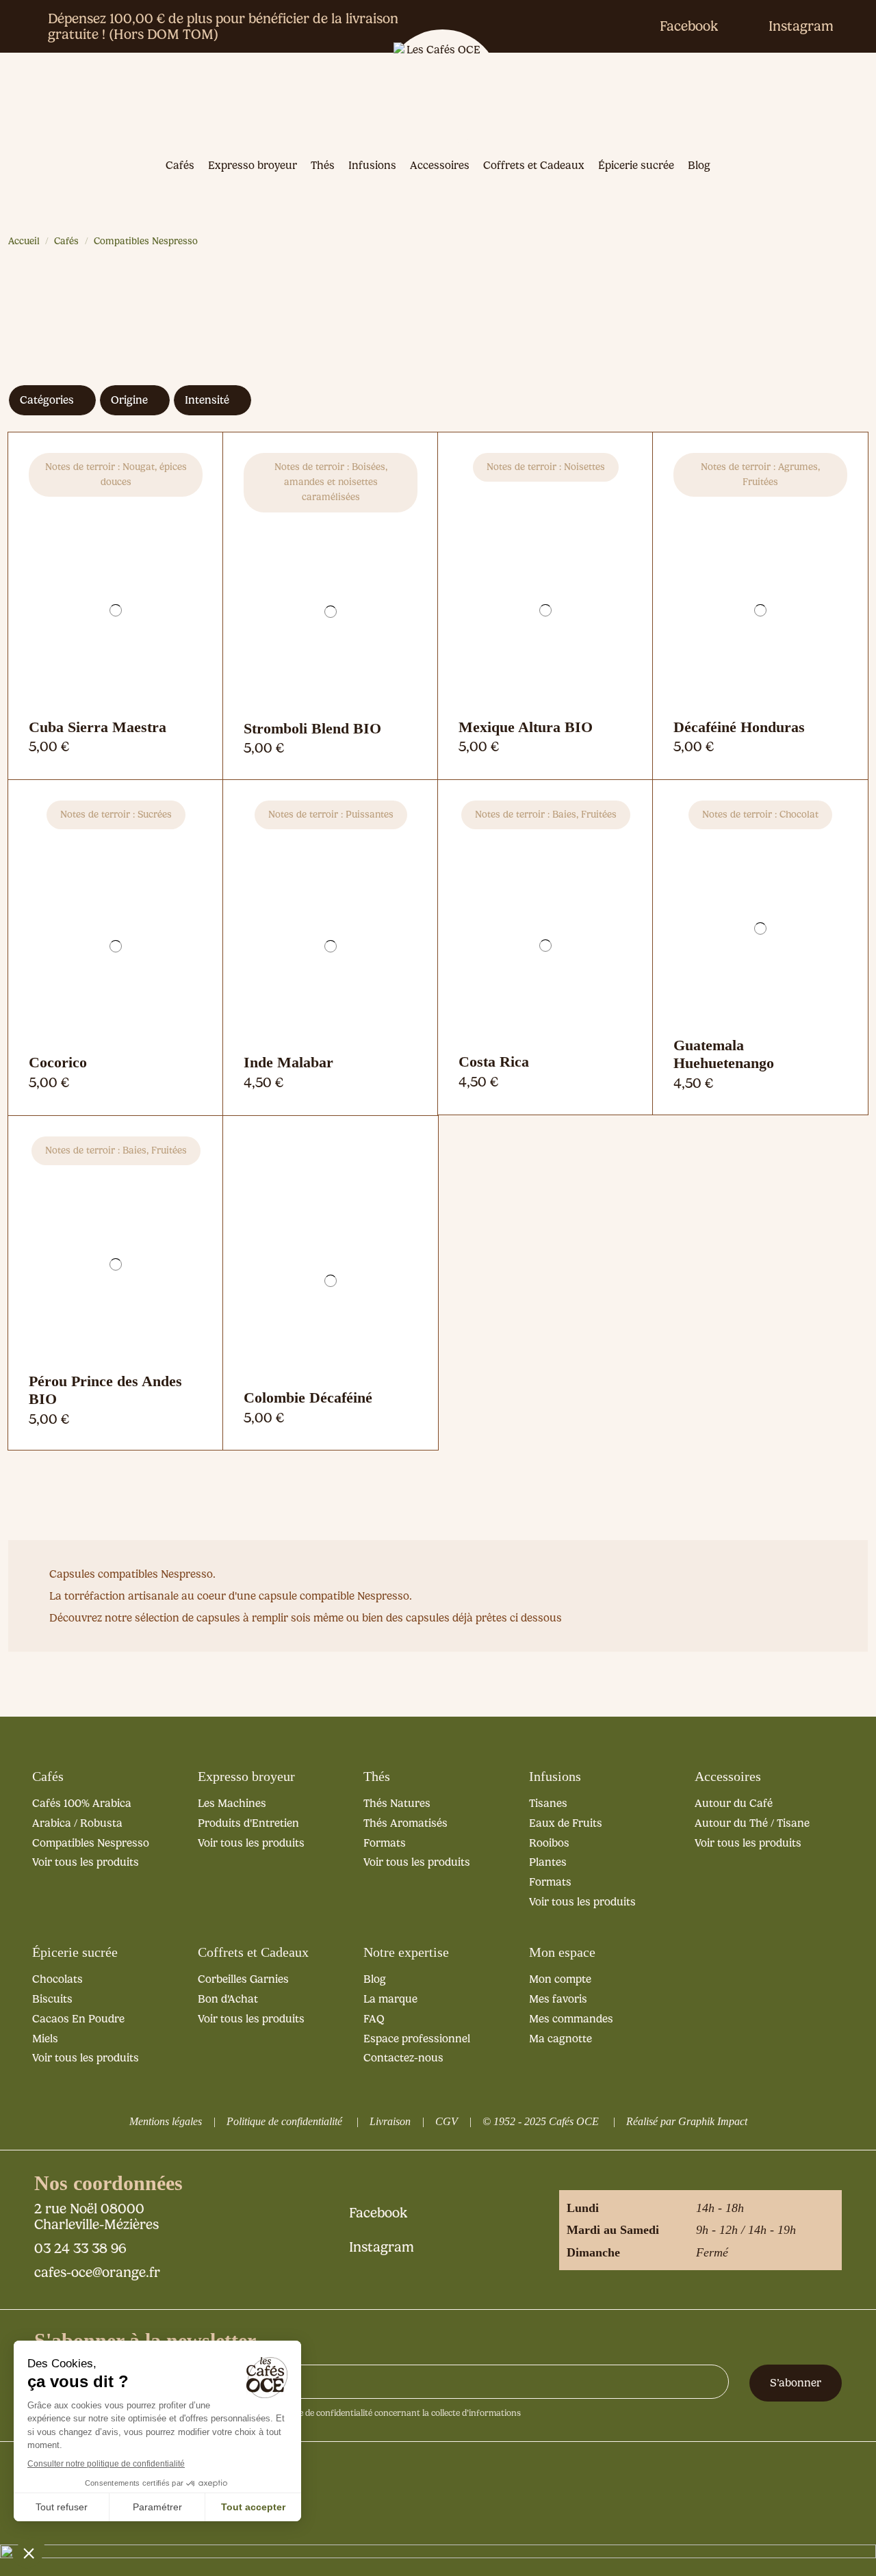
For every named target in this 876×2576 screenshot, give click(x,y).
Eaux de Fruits (566, 1823)
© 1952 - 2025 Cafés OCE (541, 2121)
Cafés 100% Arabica (82, 1803)
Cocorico (58, 1062)
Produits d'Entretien (248, 1823)
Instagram (801, 26)
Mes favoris (558, 1999)
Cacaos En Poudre (78, 2019)
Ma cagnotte (561, 2039)
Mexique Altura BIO (526, 727)
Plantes (548, 1862)
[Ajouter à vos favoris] (116, 720)
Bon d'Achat (228, 1999)
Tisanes (548, 1803)
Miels (45, 2039)
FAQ (374, 2019)
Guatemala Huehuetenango (724, 1054)
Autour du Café (734, 1803)
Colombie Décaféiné (308, 1397)
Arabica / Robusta (77, 1823)
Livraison (390, 2121)
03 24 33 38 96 (80, 2248)
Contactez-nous (403, 2058)
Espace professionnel (417, 2039)
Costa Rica (494, 1062)
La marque (390, 1999)
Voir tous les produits (86, 1862)
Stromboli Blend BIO (312, 728)
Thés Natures (397, 1803)
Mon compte (560, 1979)
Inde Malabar (288, 1062)
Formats (385, 1843)
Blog (375, 1979)
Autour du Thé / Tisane (752, 1823)
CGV (447, 2121)
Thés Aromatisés (405, 1823)
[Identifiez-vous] (725, 101)
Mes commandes (571, 2019)
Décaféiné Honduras (739, 727)
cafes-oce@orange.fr (97, 2272)
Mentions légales (166, 2121)
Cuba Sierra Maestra (98, 727)
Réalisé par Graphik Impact (687, 2121)
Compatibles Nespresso (91, 1843)
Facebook (689, 26)
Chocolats (57, 1979)
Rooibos (549, 1843)
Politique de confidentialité (284, 2121)
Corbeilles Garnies (243, 1979)
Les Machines (232, 1803)
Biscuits (52, 1999)
